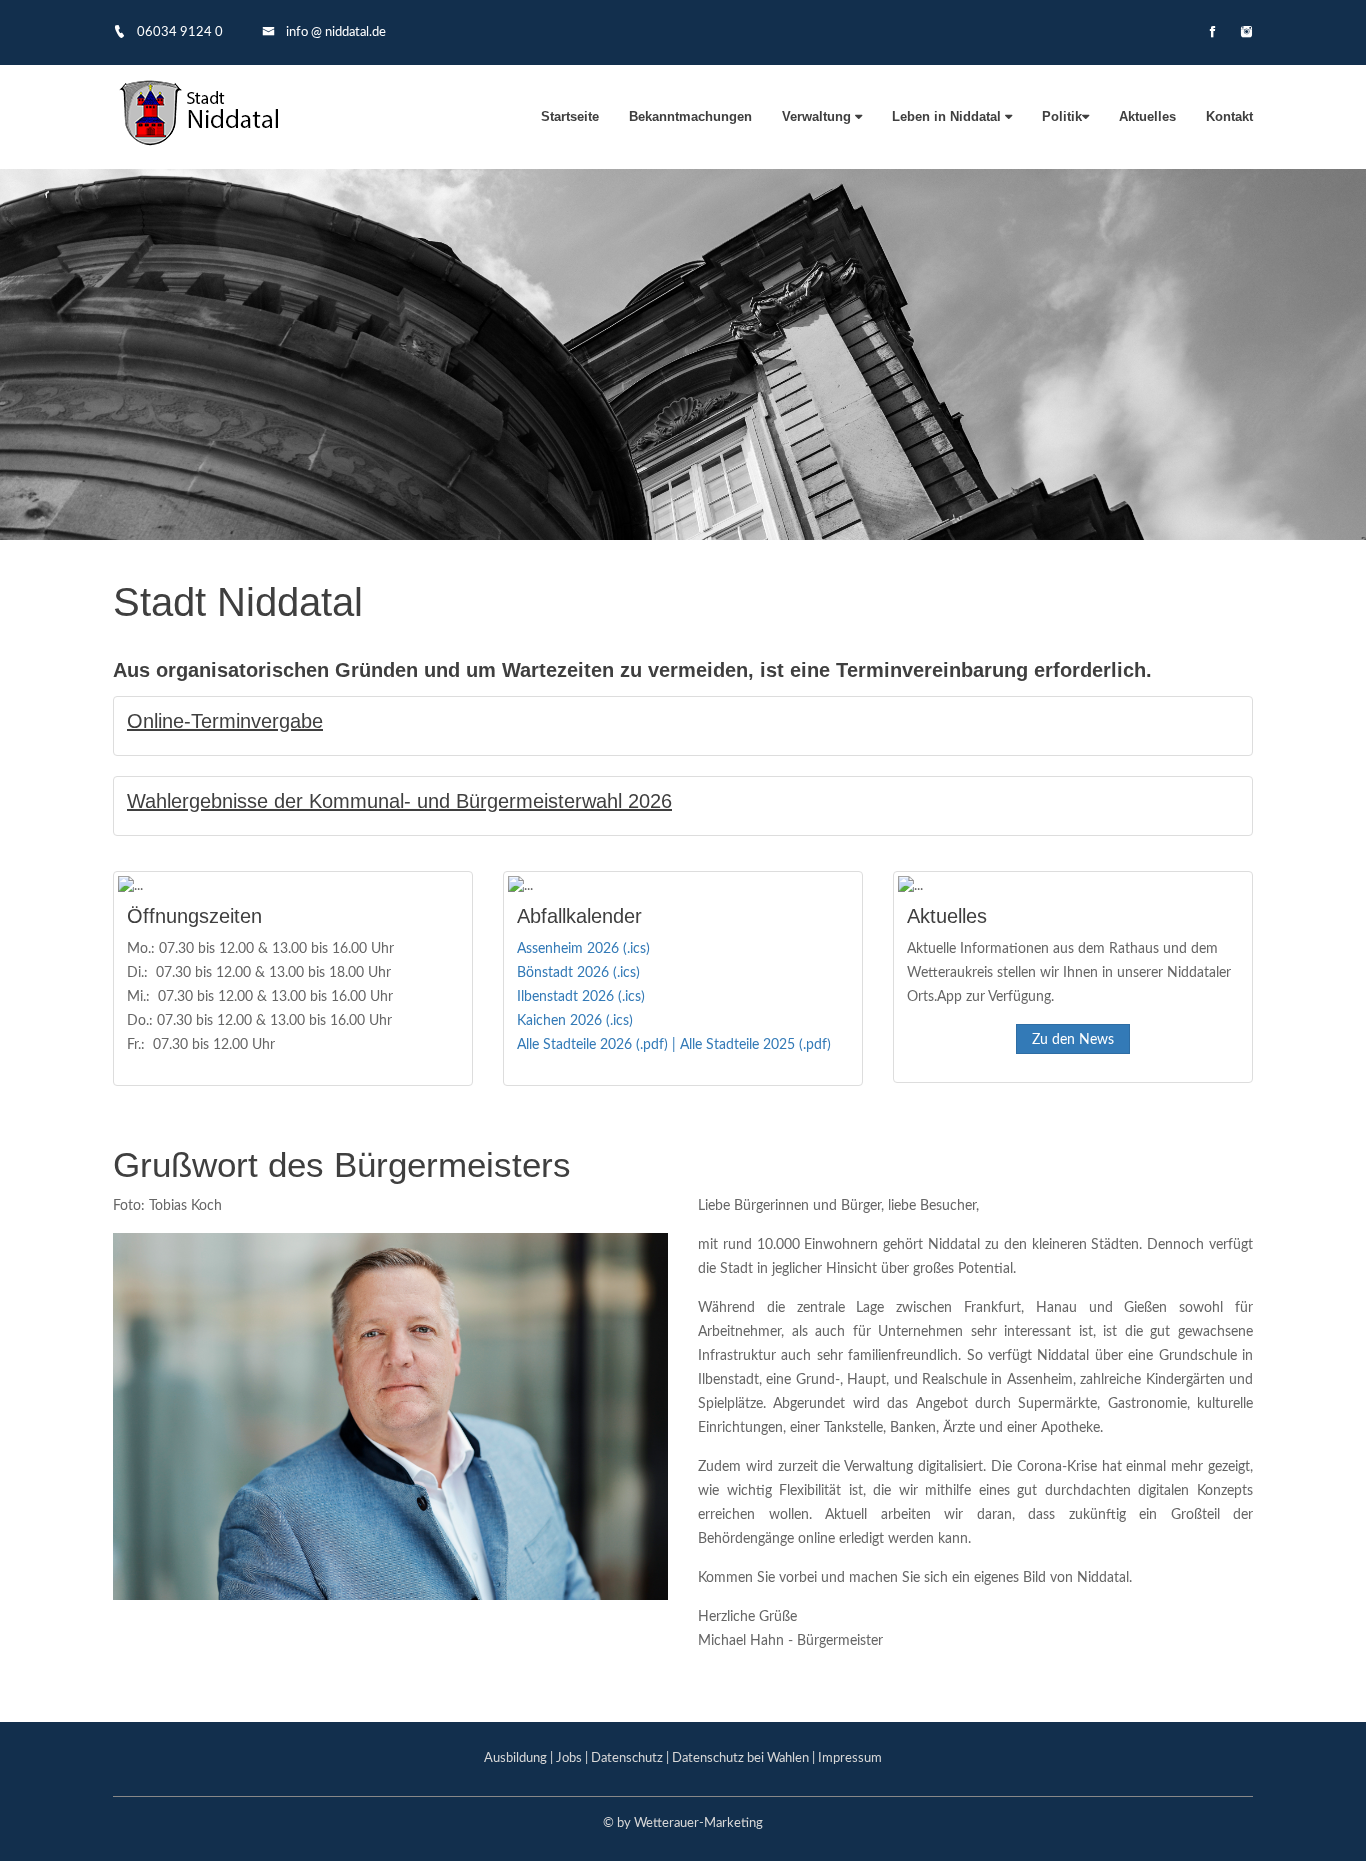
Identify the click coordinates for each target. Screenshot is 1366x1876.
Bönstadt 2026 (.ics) (578, 973)
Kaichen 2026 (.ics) (575, 1021)
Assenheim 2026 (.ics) (583, 949)
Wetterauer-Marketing (698, 1823)
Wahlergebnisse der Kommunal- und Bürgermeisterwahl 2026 (399, 801)
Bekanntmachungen (690, 116)
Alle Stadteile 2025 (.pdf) (755, 1045)
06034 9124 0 (178, 32)
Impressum (850, 1758)
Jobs (569, 1758)
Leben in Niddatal (948, 116)
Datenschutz (627, 1758)
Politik (1062, 116)
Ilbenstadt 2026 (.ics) (581, 997)
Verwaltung (818, 116)
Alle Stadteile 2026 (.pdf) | (598, 1045)
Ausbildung (515, 1758)
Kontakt (1229, 116)
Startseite (570, 116)
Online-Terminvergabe (225, 721)
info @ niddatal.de (334, 32)
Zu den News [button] (1073, 1040)
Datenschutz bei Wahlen (740, 1758)
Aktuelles (1147, 116)
